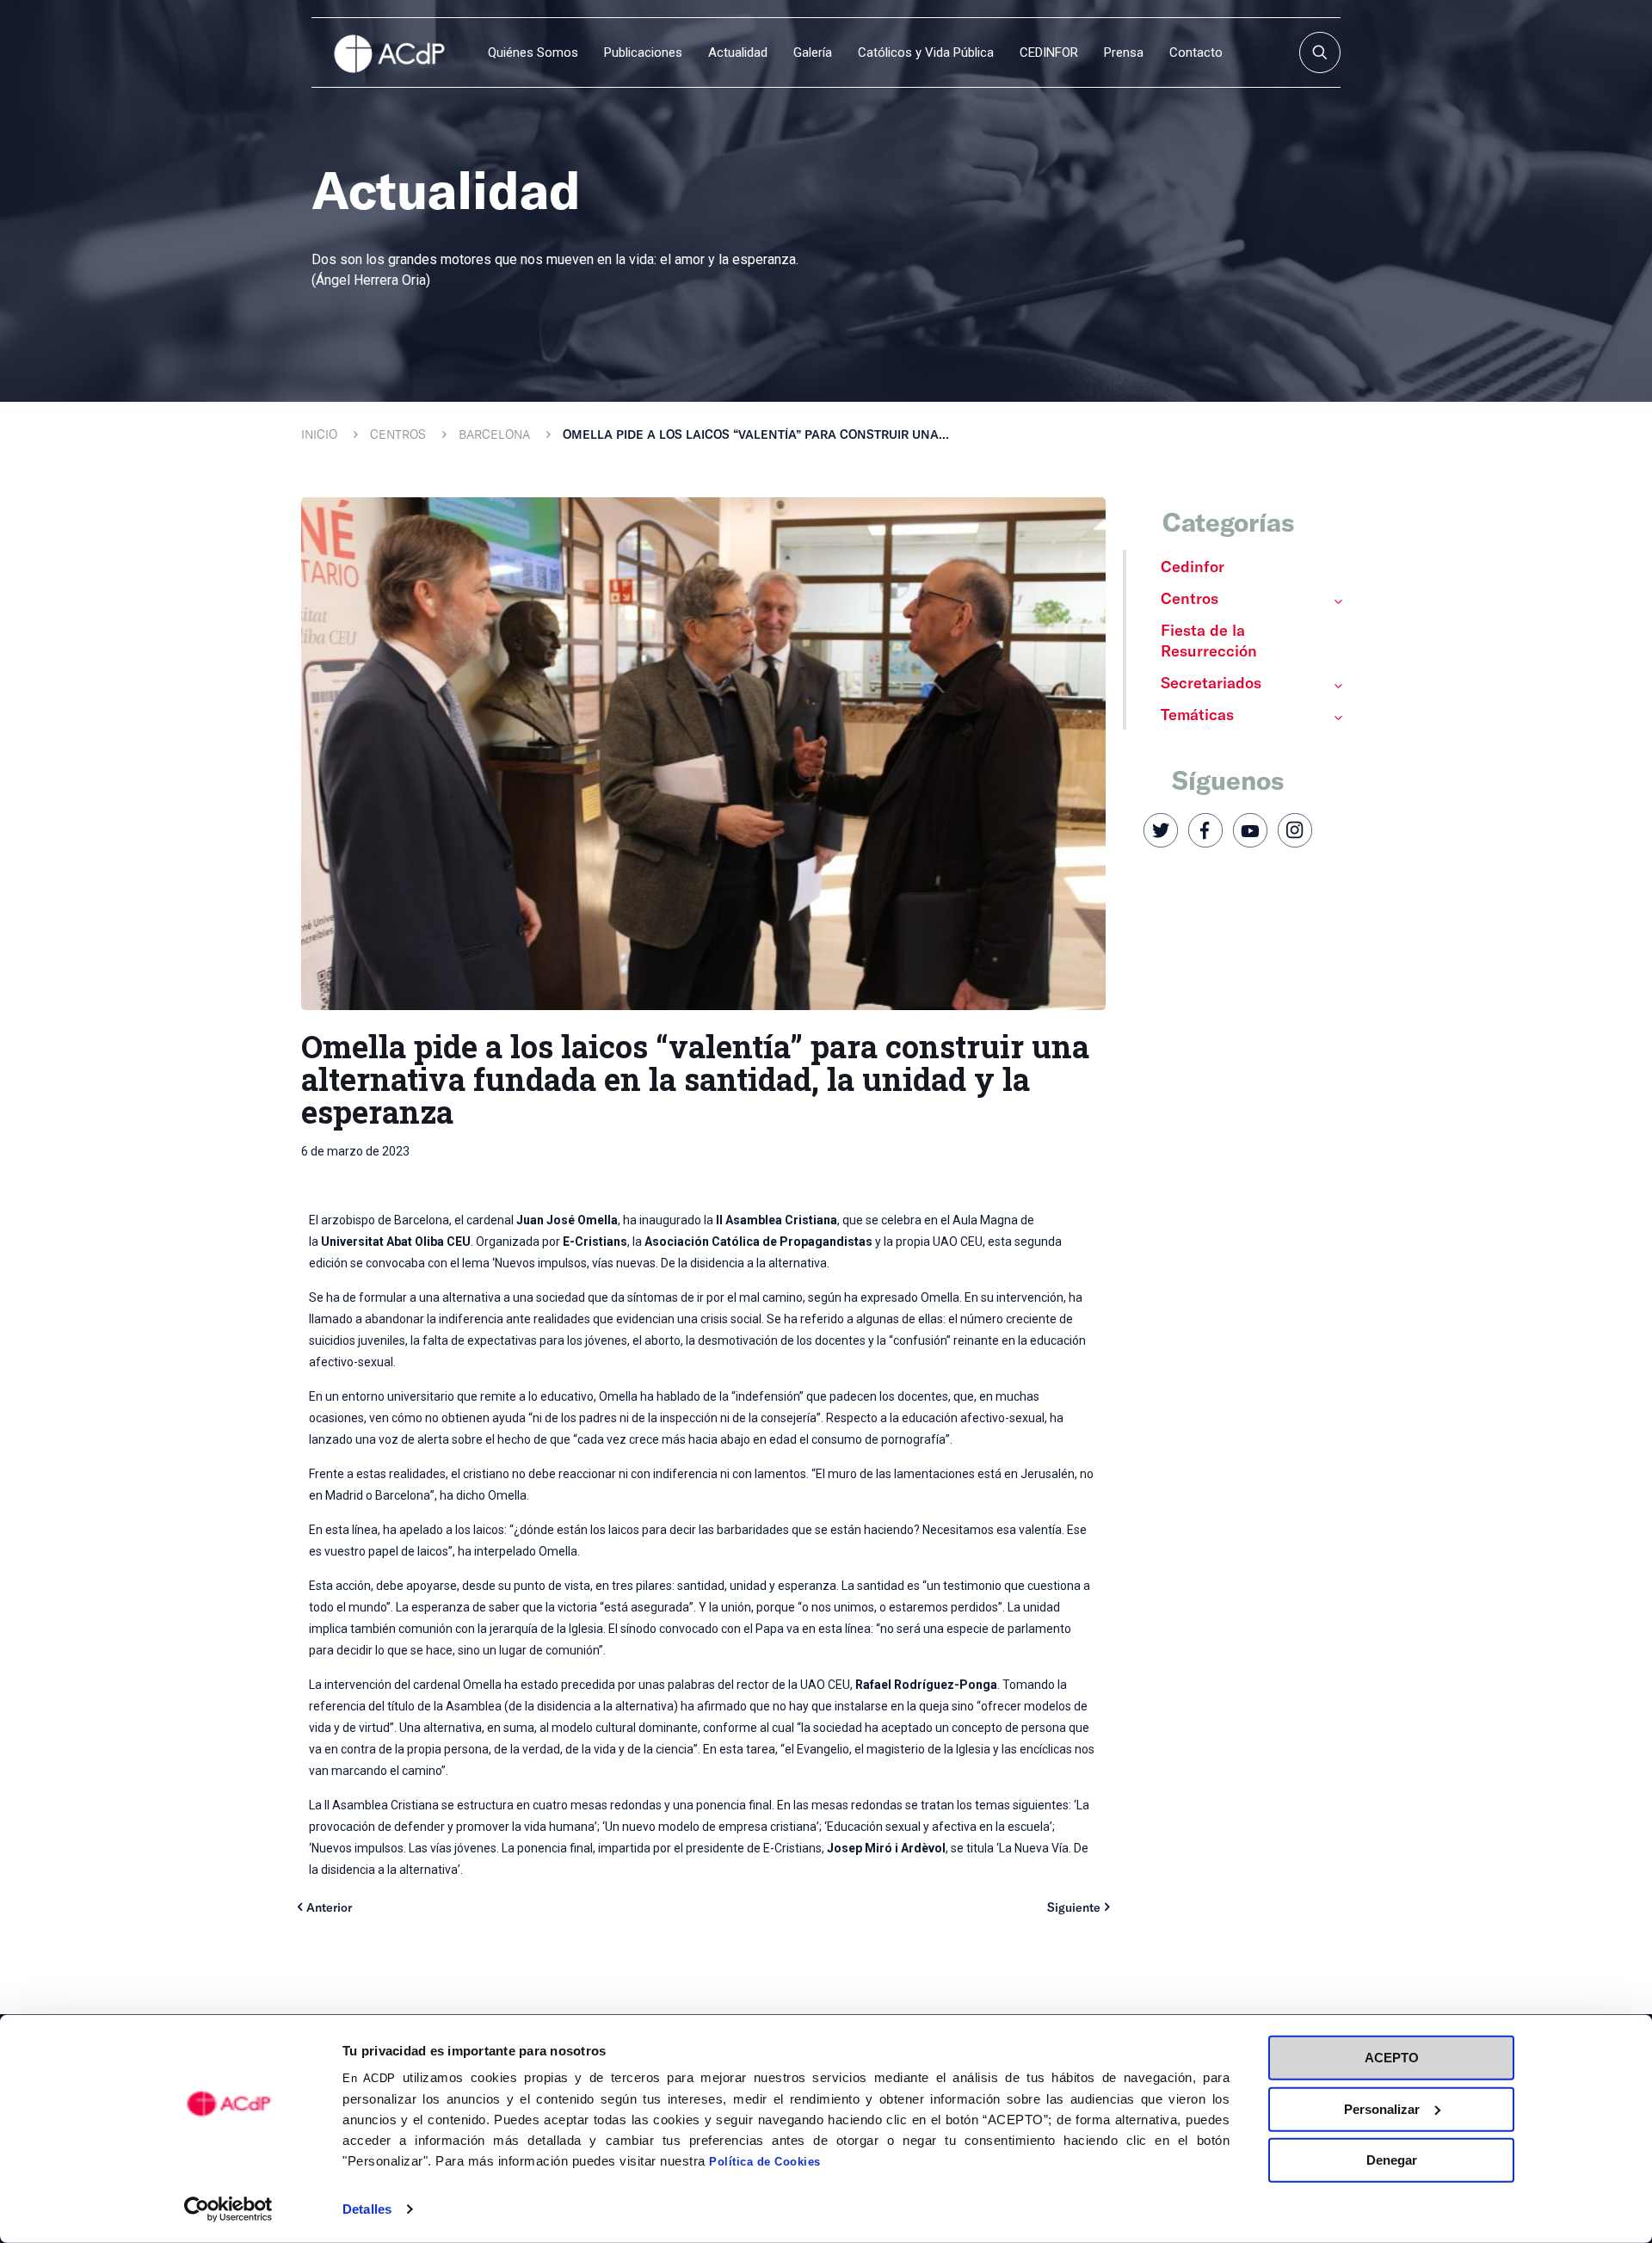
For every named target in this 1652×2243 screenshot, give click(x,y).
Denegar (1392, 2160)
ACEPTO (1392, 2058)
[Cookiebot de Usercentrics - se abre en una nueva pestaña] (228, 2209)
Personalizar (1382, 2108)
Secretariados (1211, 682)
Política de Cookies (765, 2162)
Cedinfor (1193, 566)
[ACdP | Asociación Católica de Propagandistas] (389, 52)
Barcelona (494, 434)
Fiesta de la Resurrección (1209, 640)
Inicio (319, 434)
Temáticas (1197, 714)
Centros (398, 434)
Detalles (367, 2209)
